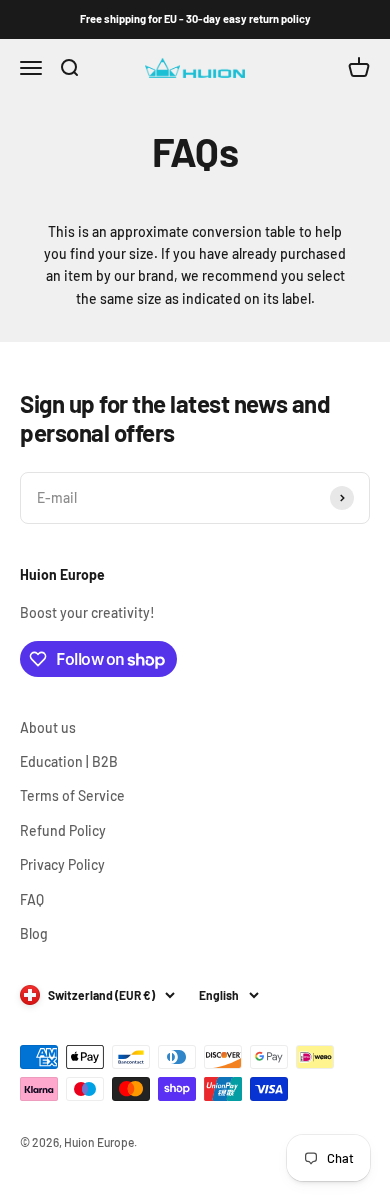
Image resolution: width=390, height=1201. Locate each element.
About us (48, 727)
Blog (34, 933)
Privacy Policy (62, 864)
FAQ (32, 899)
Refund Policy (63, 830)
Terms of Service (72, 795)
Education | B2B (69, 761)
